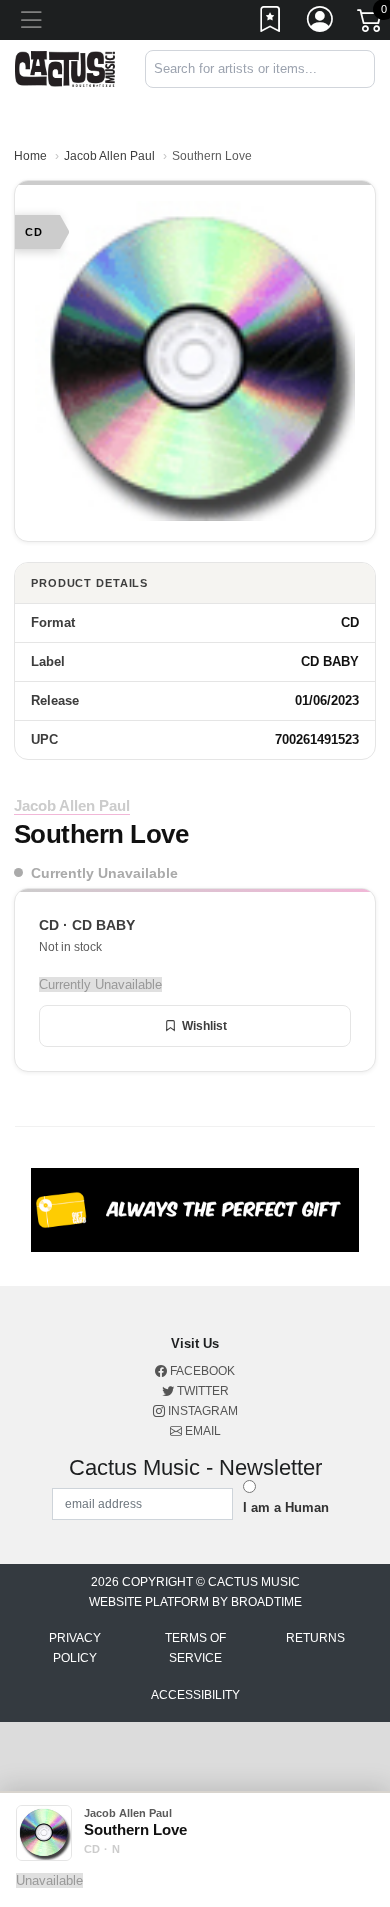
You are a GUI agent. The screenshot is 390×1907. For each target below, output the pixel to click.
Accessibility (195, 1695)
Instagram (201, 1411)
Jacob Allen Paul (109, 156)
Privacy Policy (75, 1648)
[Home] (65, 67)
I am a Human (286, 1507)
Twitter (201, 1391)
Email (201, 1431)
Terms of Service (195, 1648)
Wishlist (204, 1026)
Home (30, 156)
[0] (371, 24)
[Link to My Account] (321, 23)
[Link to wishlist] (271, 23)
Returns (315, 1638)
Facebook (201, 1371)
